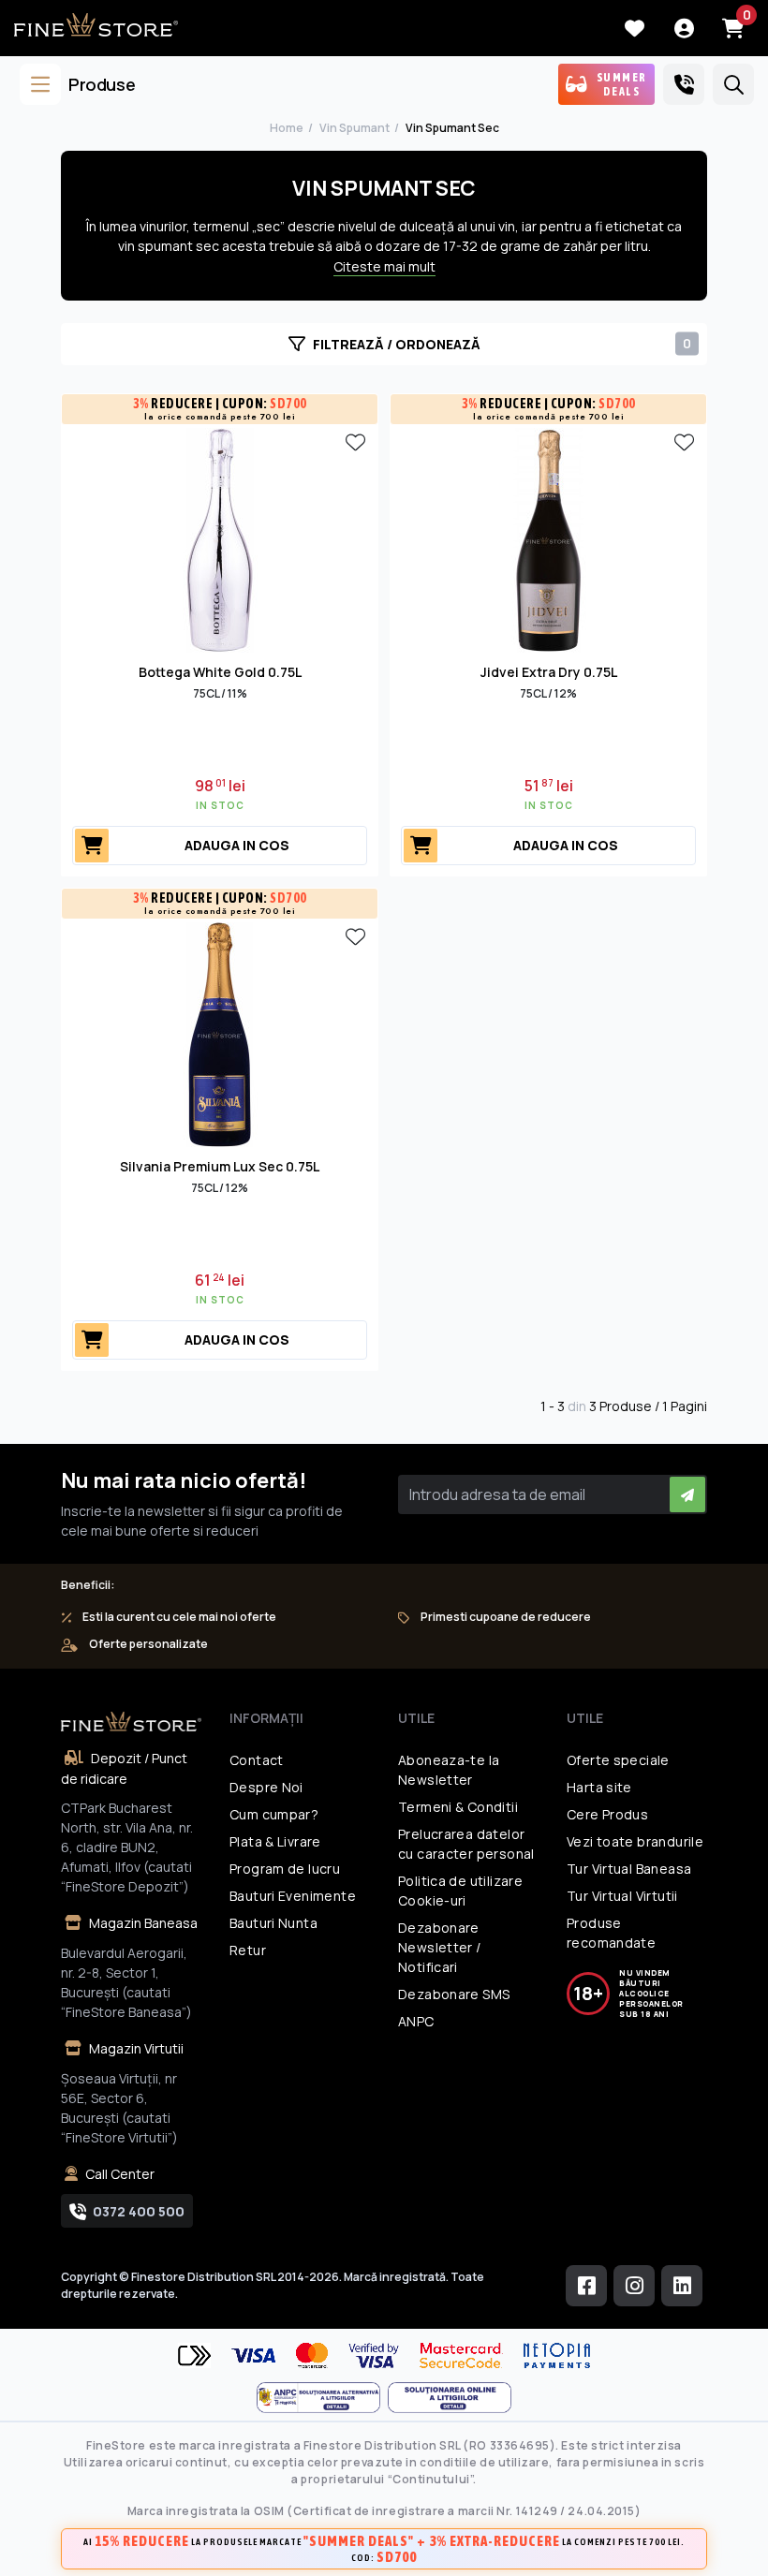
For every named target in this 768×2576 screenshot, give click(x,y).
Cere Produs (607, 1814)
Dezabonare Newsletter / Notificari (440, 1947)
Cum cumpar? (274, 1814)
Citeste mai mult (384, 266)
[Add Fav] (355, 441)
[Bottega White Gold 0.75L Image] (220, 538)
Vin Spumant (354, 128)
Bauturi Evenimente (293, 1896)
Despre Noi (266, 1787)
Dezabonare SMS (454, 1994)
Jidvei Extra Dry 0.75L (549, 672)
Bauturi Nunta (273, 1923)
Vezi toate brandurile (635, 1841)
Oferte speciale (618, 1760)
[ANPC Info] (322, 2398)
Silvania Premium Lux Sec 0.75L (220, 1166)
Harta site (599, 1787)
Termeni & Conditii (458, 1807)
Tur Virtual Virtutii (622, 1896)
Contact (257, 1760)
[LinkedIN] (682, 2286)
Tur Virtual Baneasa (629, 1869)
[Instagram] (634, 2286)
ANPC (416, 2021)
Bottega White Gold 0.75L (220, 672)
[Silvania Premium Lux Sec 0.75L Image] (220, 1033)
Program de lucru (285, 1869)
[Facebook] (586, 2286)
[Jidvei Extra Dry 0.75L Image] (549, 538)
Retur (248, 1950)
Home (287, 128)
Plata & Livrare (275, 1841)
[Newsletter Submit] (687, 1494)
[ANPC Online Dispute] (450, 2398)
